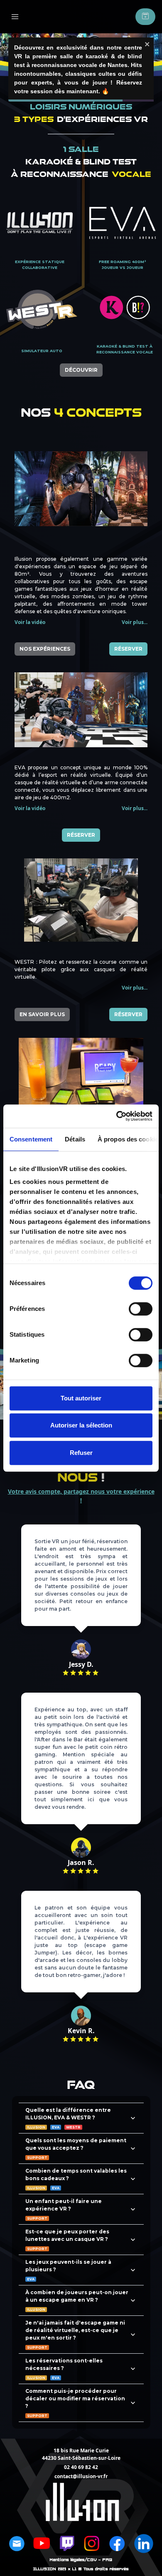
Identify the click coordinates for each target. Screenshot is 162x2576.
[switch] (141, 1309)
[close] (147, 44)
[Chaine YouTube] (42, 2544)
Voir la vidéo (30, 622)
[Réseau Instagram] (92, 2544)
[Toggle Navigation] (15, 17)
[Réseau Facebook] (117, 2544)
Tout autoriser (81, 1398)
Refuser (81, 1453)
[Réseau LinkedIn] (144, 2544)
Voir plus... (135, 622)
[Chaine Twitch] (67, 2544)
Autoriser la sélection (81, 1425)
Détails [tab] (75, 1139)
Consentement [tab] (31, 1139)
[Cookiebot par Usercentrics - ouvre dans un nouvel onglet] (117, 1116)
